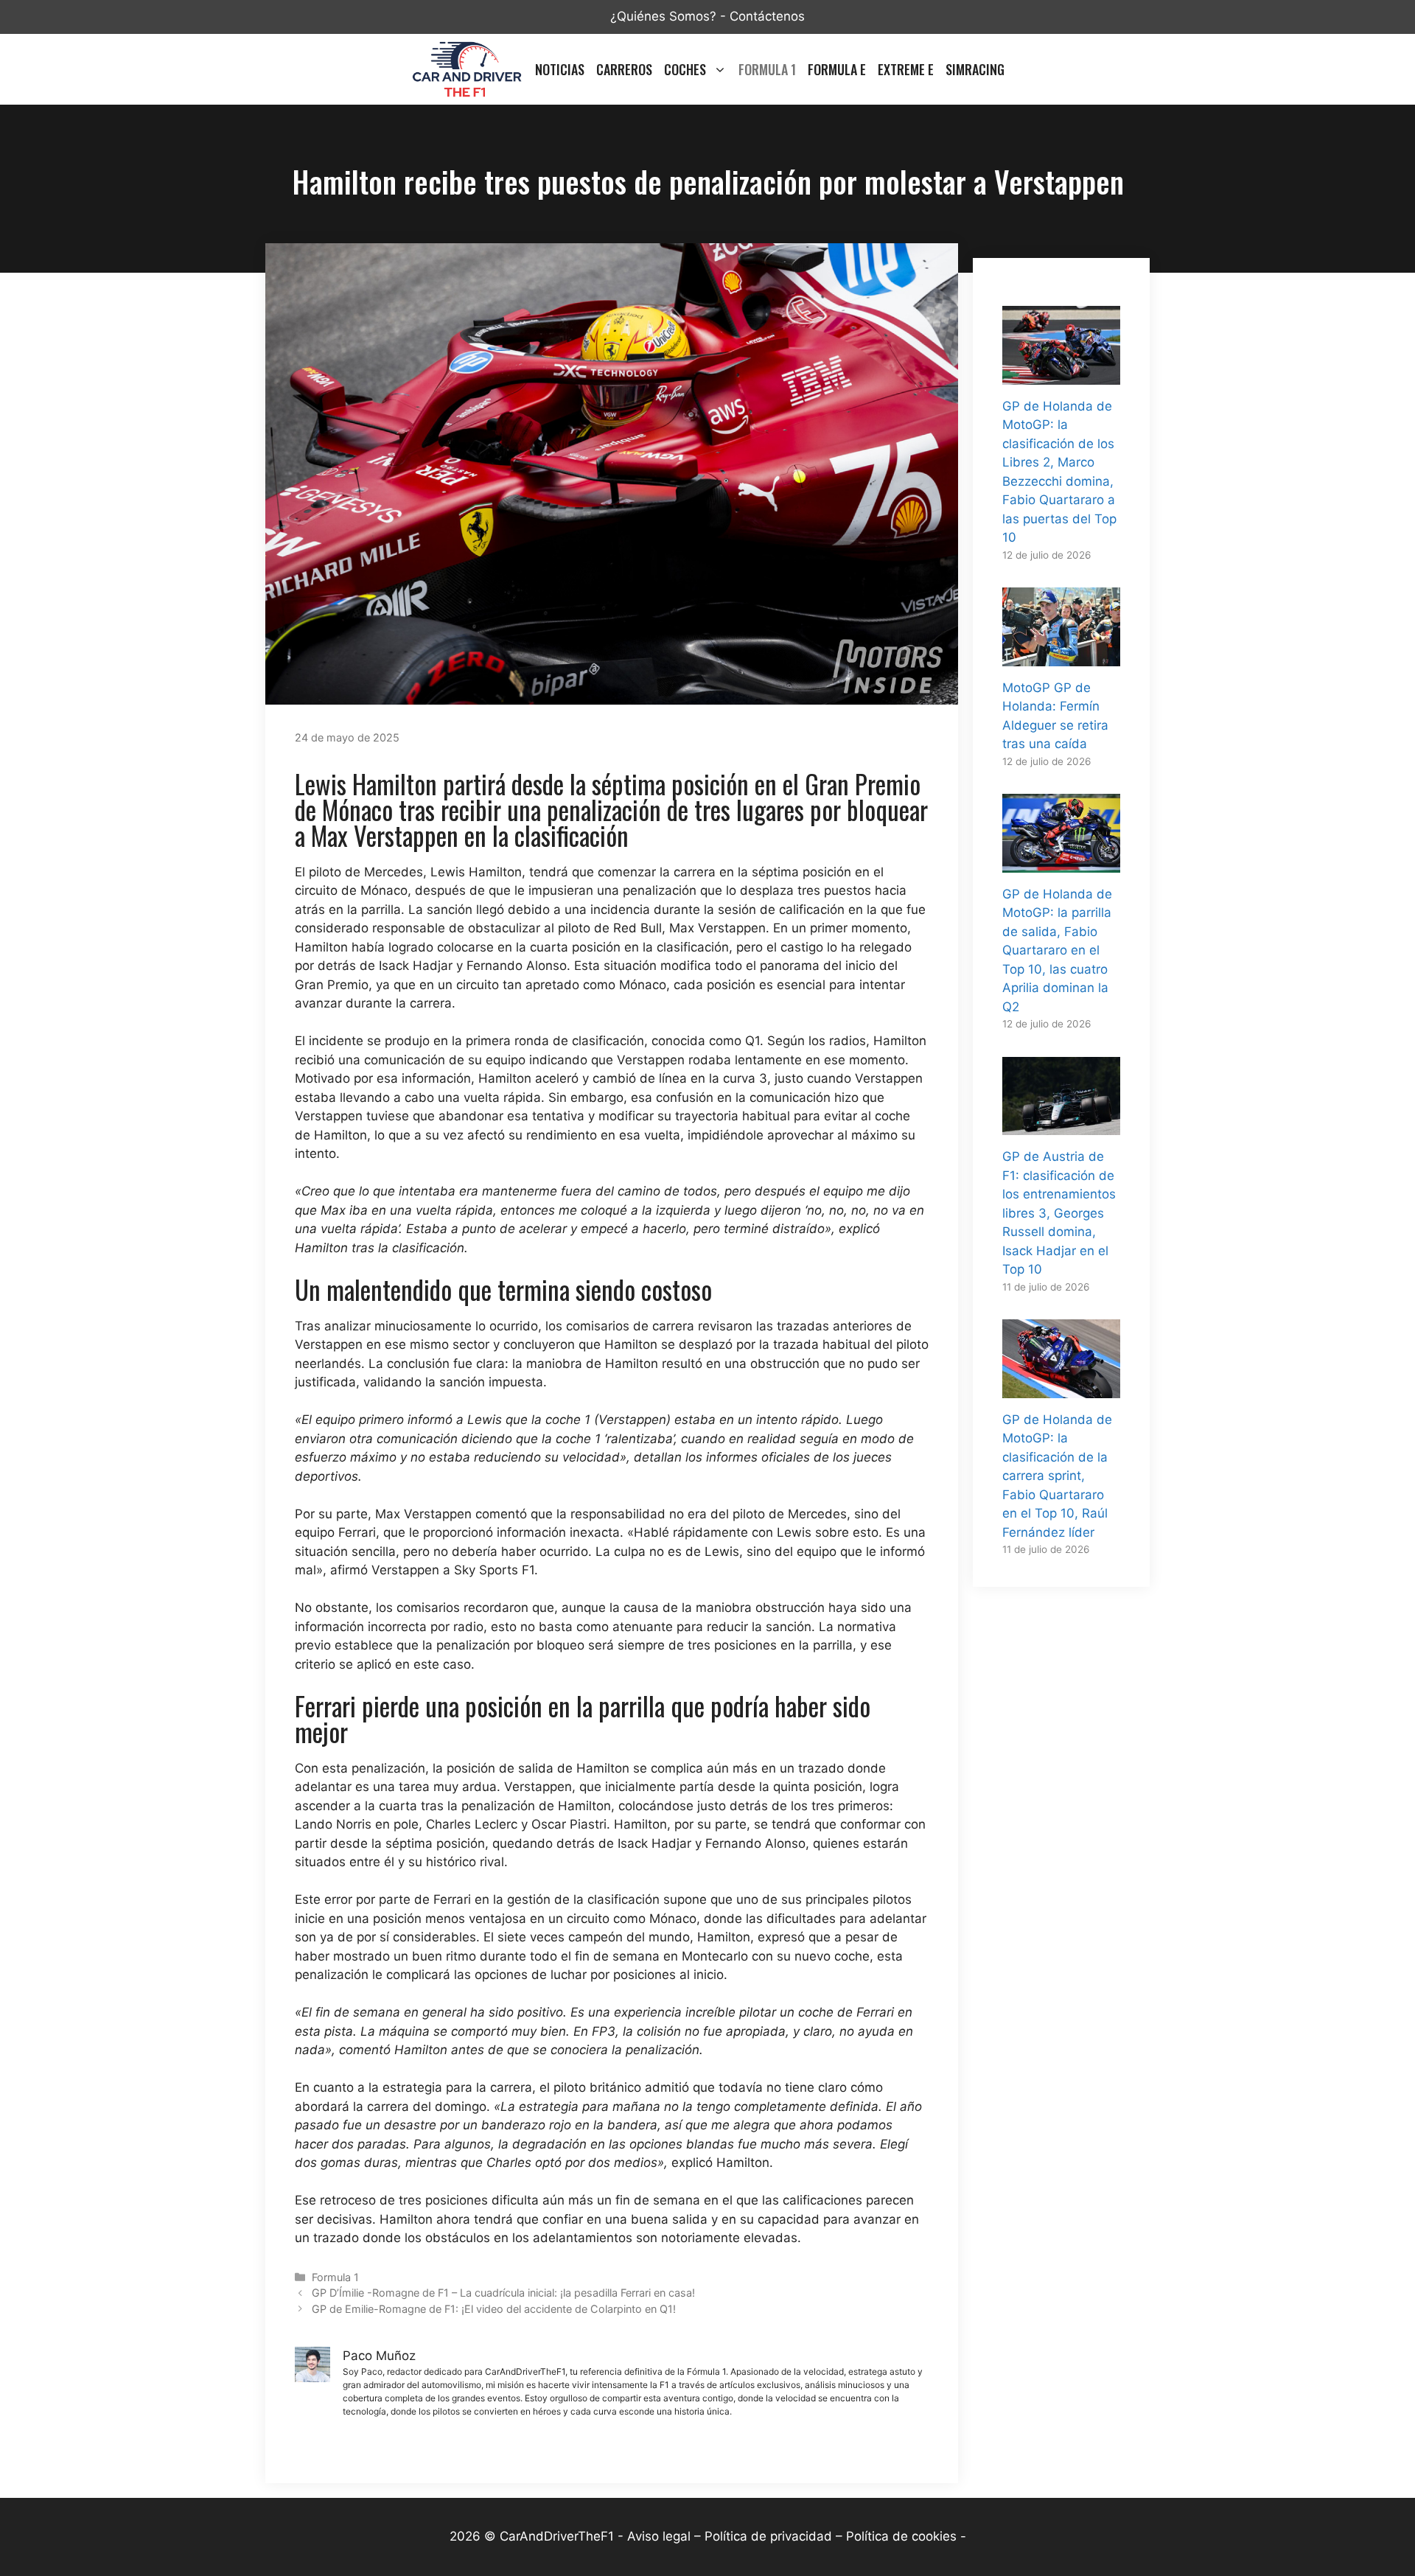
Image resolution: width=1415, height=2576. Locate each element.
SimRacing (975, 69)
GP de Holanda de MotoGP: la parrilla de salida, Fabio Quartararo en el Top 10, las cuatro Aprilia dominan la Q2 (1057, 950)
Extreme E (906, 69)
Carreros (624, 69)
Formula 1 (767, 69)
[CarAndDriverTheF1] (467, 69)
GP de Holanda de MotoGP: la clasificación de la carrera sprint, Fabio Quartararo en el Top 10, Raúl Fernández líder (1057, 1476)
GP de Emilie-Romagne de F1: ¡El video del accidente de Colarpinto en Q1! (494, 2309)
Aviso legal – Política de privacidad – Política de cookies (792, 2536)
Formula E (837, 69)
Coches (685, 69)
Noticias (560, 69)
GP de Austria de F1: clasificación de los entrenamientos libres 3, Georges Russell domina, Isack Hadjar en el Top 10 (1059, 1213)
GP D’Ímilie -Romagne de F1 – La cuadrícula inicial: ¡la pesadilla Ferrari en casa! (503, 2293)
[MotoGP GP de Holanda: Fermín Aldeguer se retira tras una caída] (1061, 656)
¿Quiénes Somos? (663, 16)
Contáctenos (767, 16)
